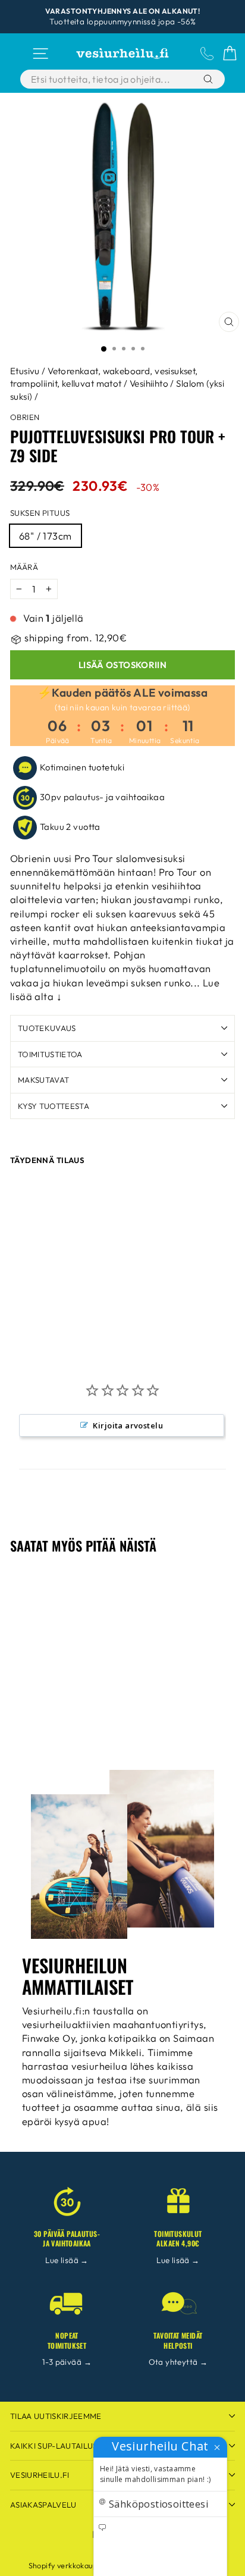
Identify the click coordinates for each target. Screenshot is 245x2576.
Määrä (24, 567)
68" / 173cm (45, 536)
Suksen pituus (40, 513)
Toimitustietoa (50, 1054)
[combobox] (109, 79)
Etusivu (25, 371)
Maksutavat (43, 1080)
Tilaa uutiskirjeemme (56, 2416)
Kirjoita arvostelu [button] (128, 1425)
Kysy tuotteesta (54, 1106)
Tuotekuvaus (47, 1028)
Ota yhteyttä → (178, 2362)
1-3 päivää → (67, 2362)
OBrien (25, 417)
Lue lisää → (67, 2260)
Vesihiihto (149, 383)
